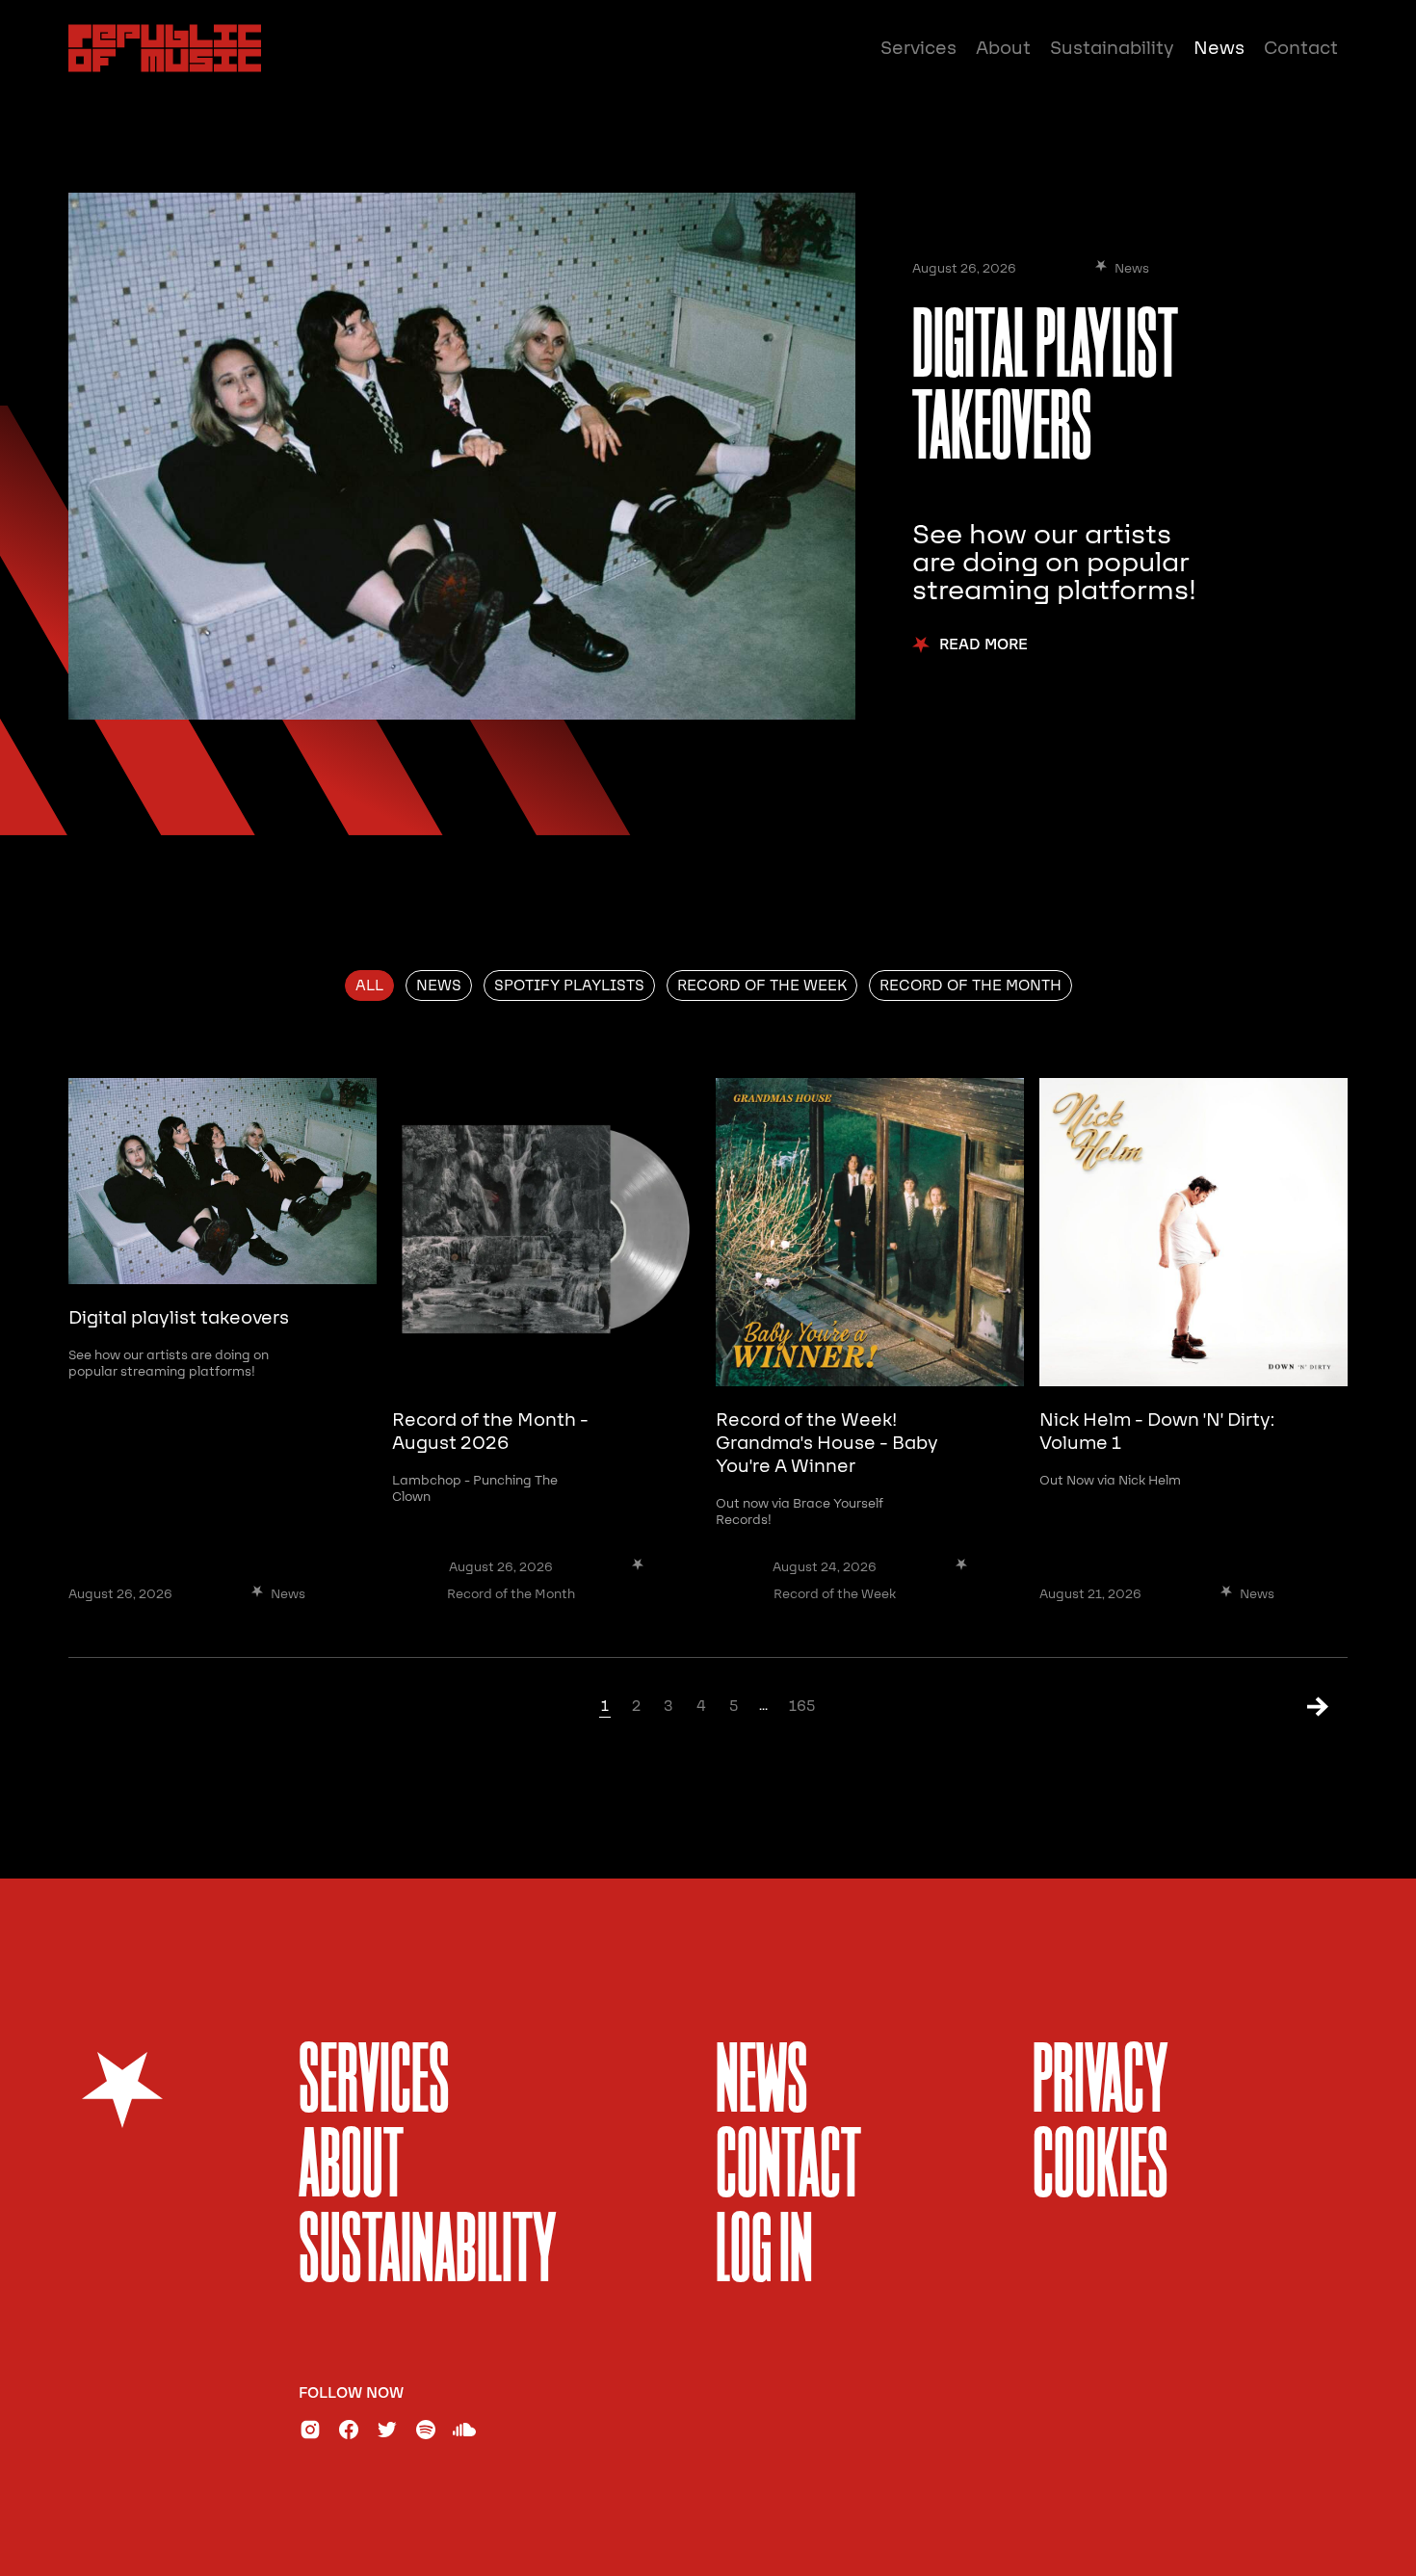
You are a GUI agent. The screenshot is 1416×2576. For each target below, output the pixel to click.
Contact (1301, 48)
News (1219, 48)
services (374, 2084)
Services (918, 48)
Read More (983, 645)
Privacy (1101, 2084)
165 (802, 1706)
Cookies (1101, 2169)
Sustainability (1112, 48)
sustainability (428, 2254)
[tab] (369, 986)
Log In (764, 2254)
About (1003, 48)
